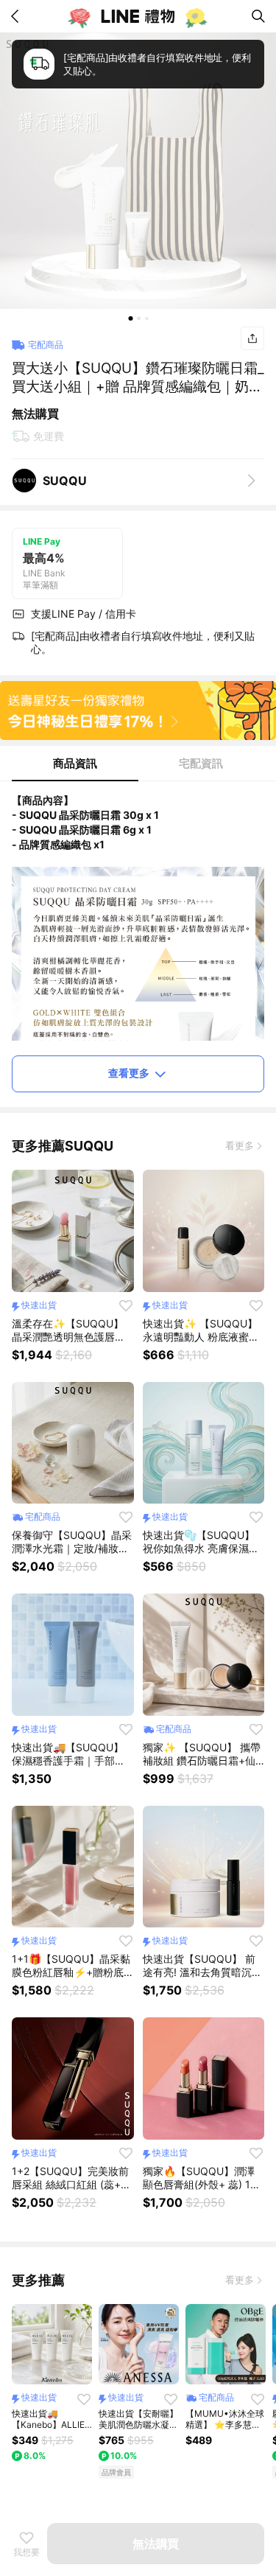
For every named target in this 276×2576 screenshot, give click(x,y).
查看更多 (129, 1073)
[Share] (252, 338)
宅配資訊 (201, 763)
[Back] (18, 16)
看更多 (240, 1145)
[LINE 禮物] (138, 16)
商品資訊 (75, 763)
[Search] (258, 16)
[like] (126, 1305)
